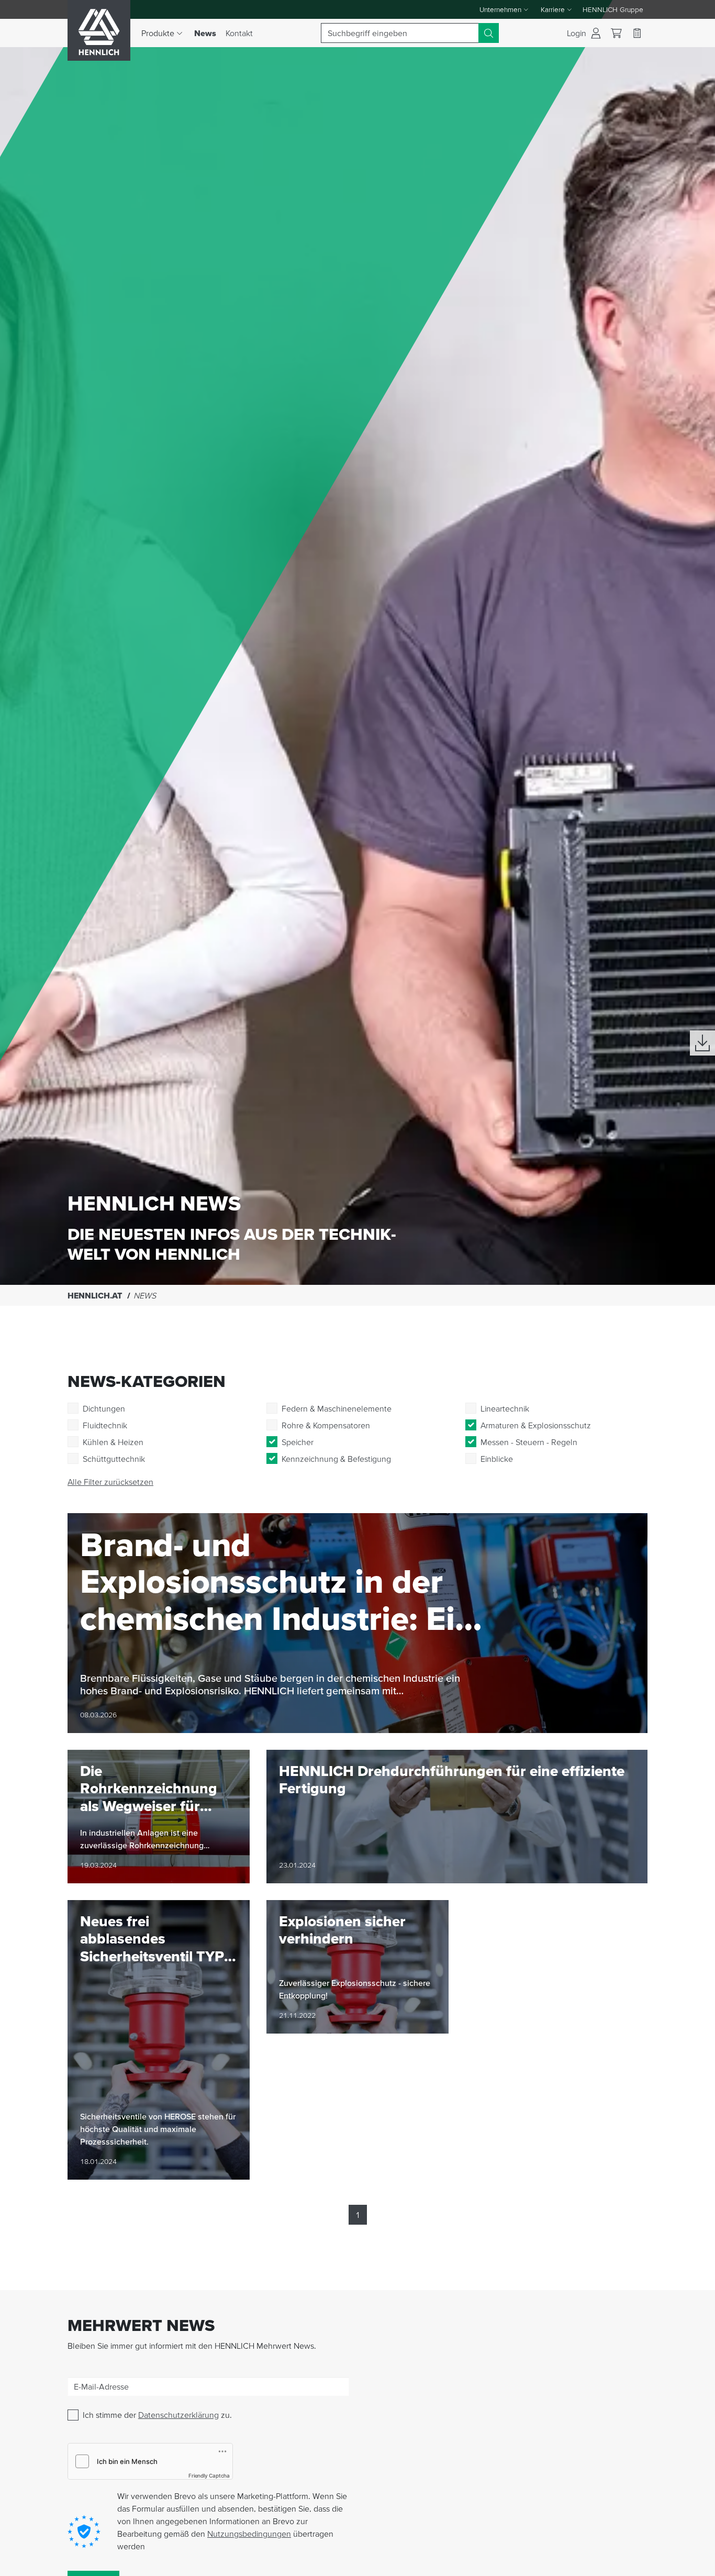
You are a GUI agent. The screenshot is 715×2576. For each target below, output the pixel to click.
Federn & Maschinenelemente (337, 1408)
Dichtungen (104, 1408)
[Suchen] (489, 33)
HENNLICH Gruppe (613, 9)
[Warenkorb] (616, 33)
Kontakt (239, 33)
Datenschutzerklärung (178, 2415)
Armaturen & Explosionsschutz (536, 1425)
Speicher (298, 1442)
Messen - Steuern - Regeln (529, 1442)
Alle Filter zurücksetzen (110, 1482)
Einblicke (497, 1459)
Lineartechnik (505, 1408)
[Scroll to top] (694, 2563)
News (208, 33)
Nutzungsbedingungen (249, 2534)
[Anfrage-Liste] (637, 33)
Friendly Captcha (209, 2475)
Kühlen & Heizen (113, 1442)
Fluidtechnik (105, 1425)
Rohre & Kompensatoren (326, 1425)
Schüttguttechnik (114, 1459)
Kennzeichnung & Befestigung (336, 1459)
